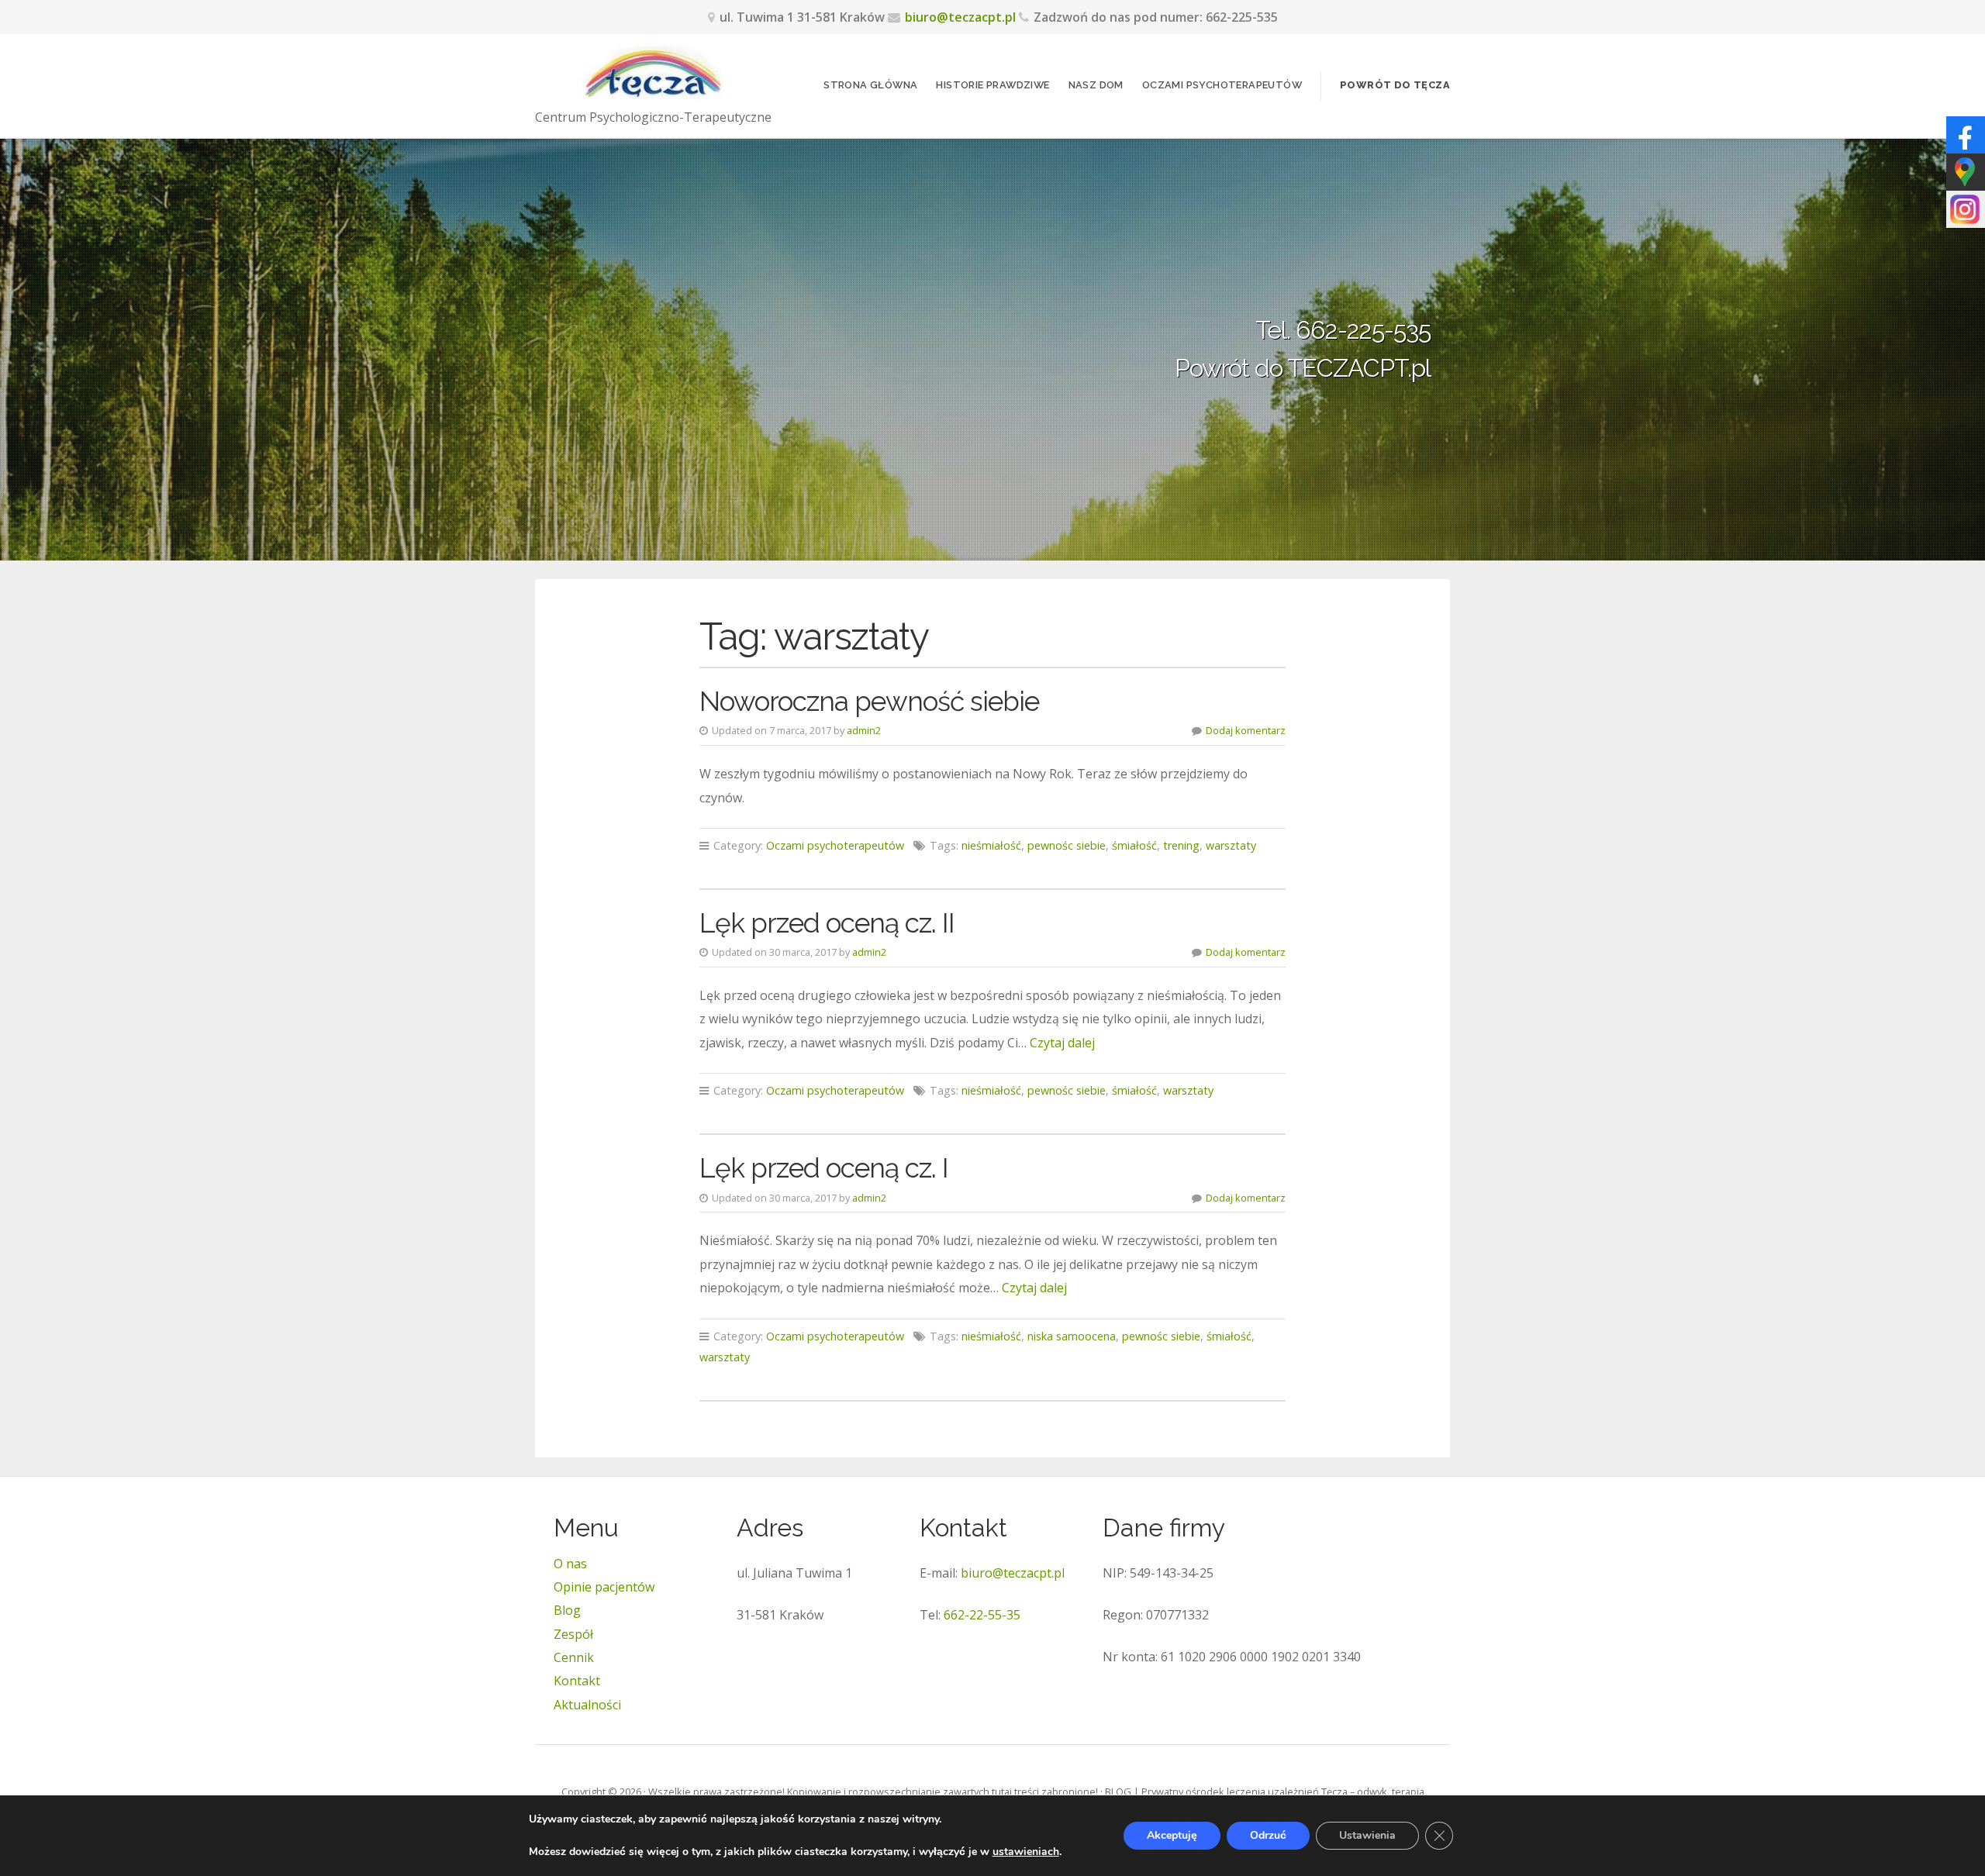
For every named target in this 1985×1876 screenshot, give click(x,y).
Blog (567, 1610)
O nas (570, 1564)
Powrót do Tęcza (1395, 85)
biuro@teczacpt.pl (960, 17)
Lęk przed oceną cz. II (827, 923)
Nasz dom (1096, 85)
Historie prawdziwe (992, 85)
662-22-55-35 (982, 1615)
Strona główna (870, 85)
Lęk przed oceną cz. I (824, 1168)
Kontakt (577, 1681)
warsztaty (1231, 845)
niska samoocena (1072, 1336)
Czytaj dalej (1062, 1043)
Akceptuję (1172, 1835)
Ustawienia (1367, 1835)
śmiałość (1134, 845)
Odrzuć (1268, 1835)
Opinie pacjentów (604, 1587)
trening (1181, 845)
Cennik (574, 1657)
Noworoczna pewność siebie (869, 701)
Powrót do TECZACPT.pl (1303, 368)
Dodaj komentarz (1246, 730)
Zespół (573, 1634)
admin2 (864, 730)
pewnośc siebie (1067, 845)
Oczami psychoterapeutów (1222, 85)
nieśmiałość (991, 845)
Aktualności (587, 1705)
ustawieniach (1026, 1852)
